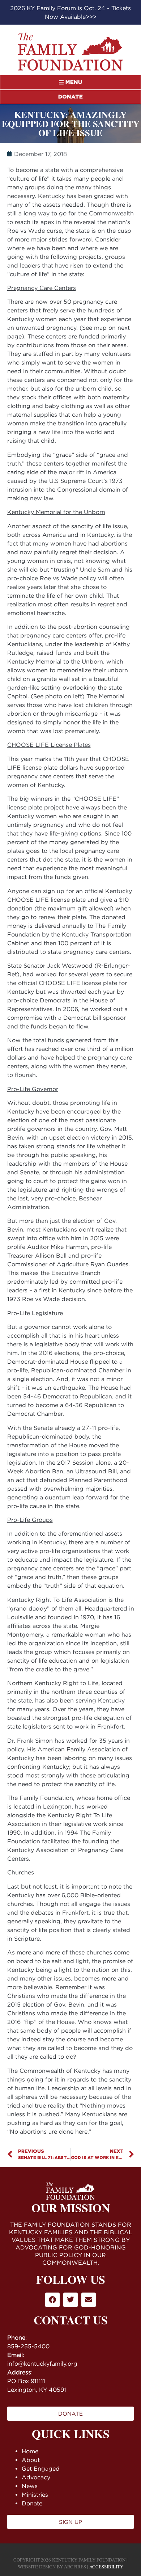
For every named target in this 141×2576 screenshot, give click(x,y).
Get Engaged (41, 2468)
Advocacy (36, 2477)
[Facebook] (52, 2300)
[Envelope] (89, 2300)
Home (30, 2451)
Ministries (35, 2495)
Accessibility (106, 2567)
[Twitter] (70, 2300)
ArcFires (75, 2567)
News (30, 2486)
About (31, 2460)
